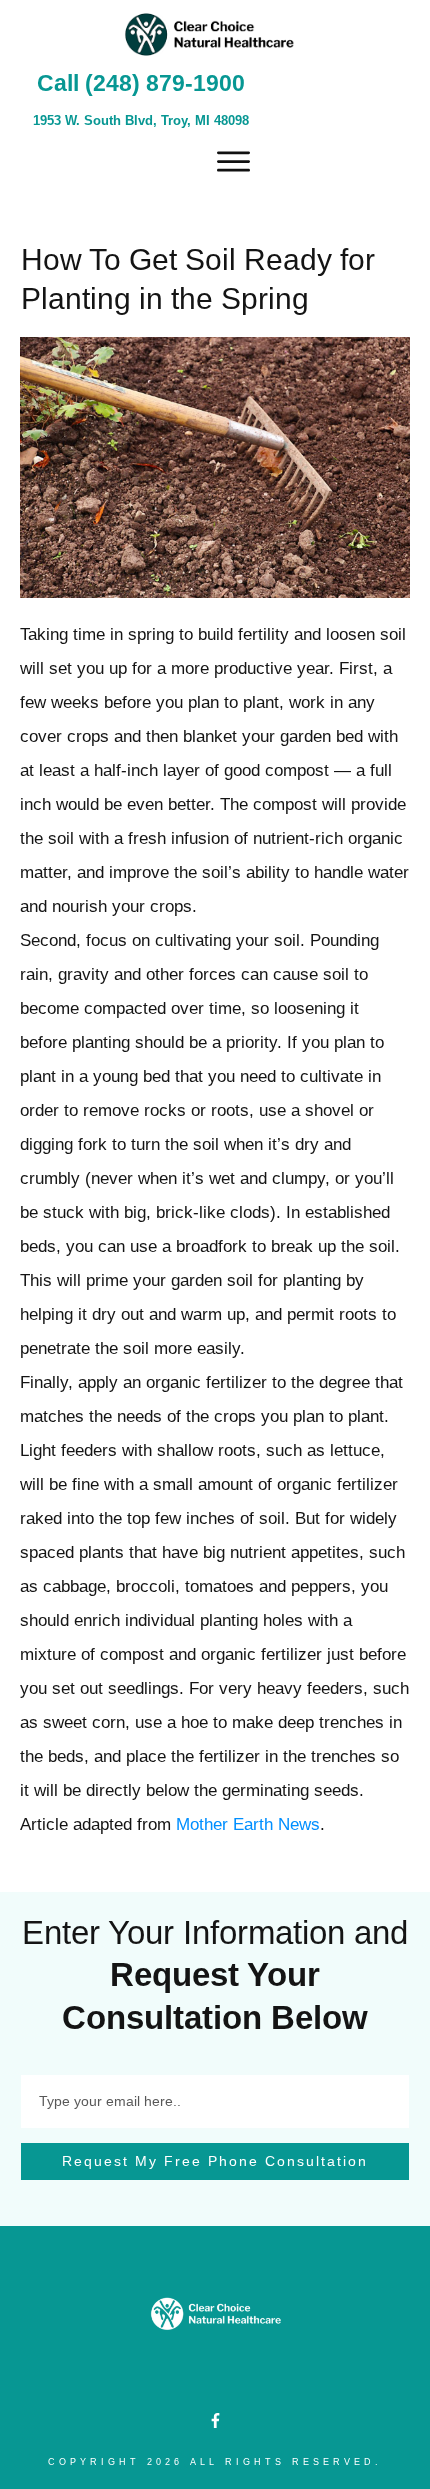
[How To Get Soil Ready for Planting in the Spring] (215, 467)
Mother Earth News (248, 1824)
